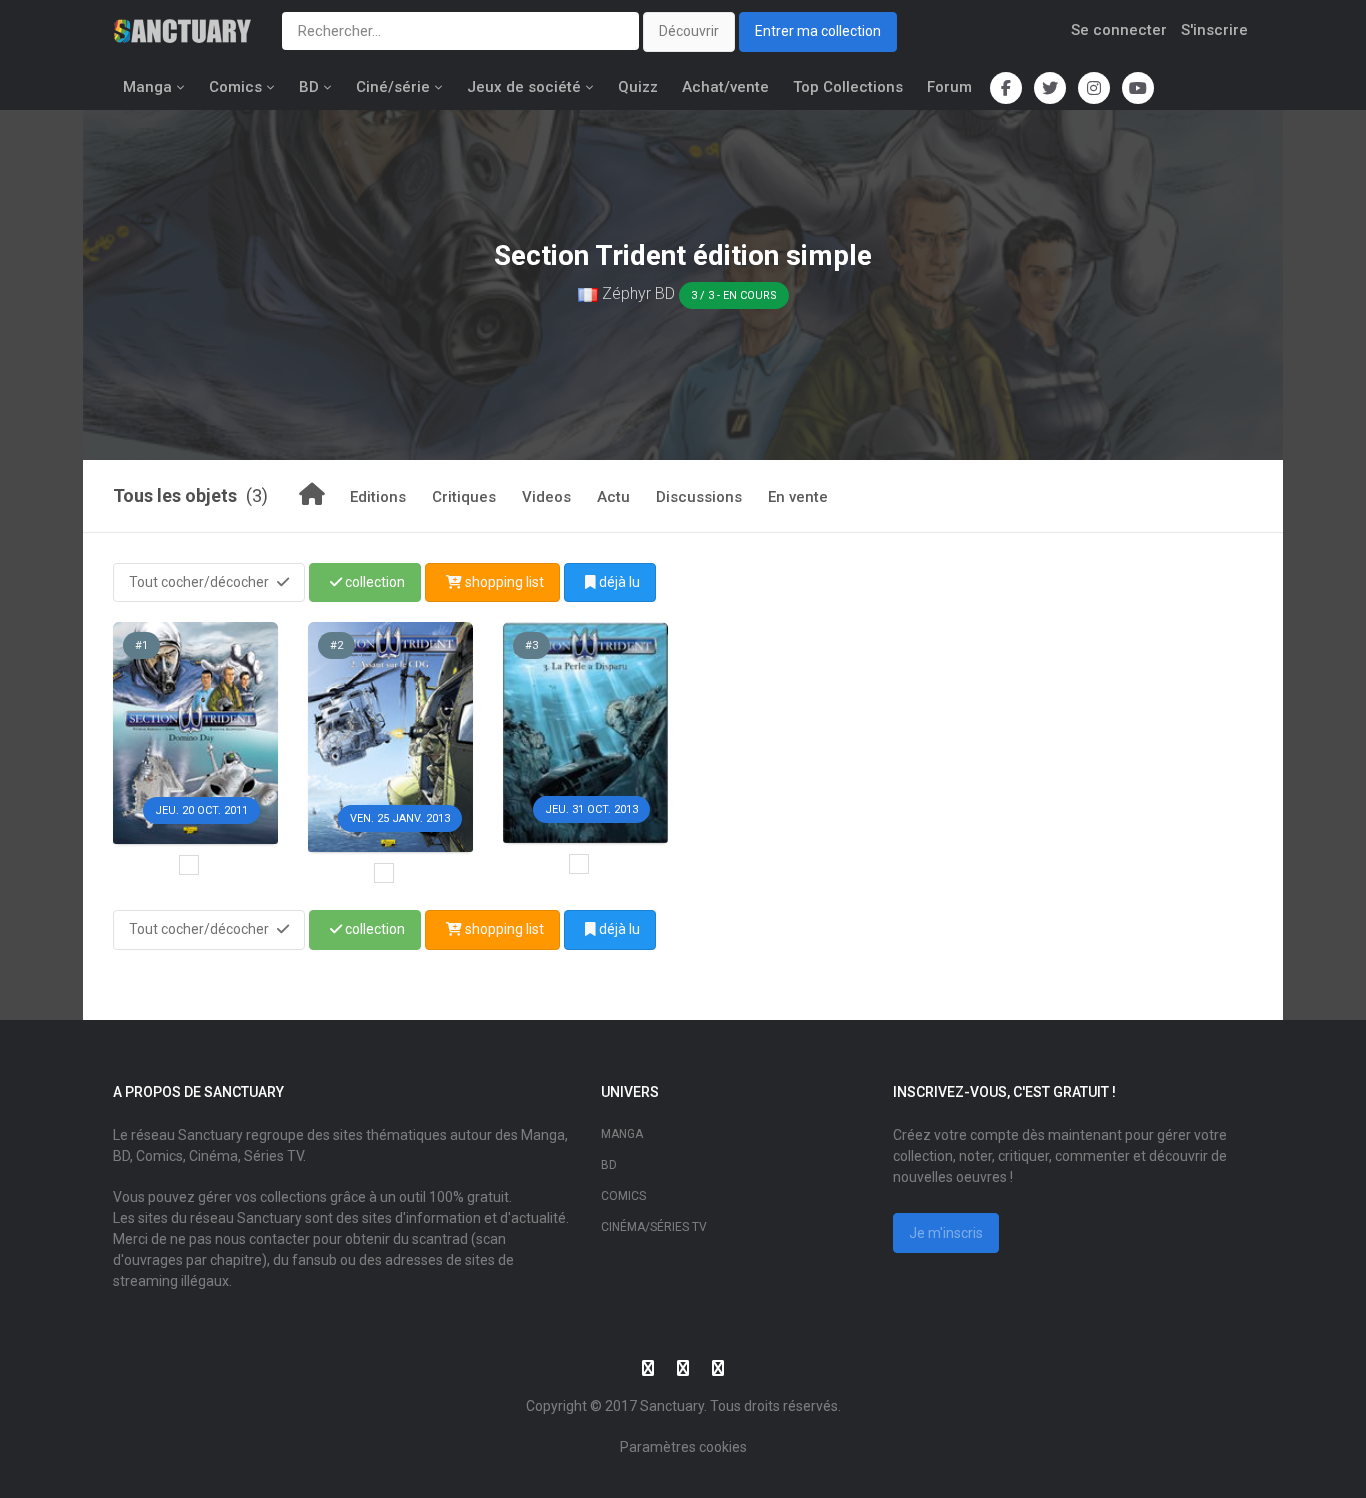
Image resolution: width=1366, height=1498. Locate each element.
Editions (378, 497)
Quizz (638, 87)
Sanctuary (672, 1406)
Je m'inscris (946, 1233)
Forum (949, 87)
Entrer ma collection (818, 31)
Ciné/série (393, 87)
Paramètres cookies (683, 1447)
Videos (546, 497)
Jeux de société (524, 87)
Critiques (464, 497)
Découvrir (689, 31)
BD (309, 87)
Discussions (699, 497)
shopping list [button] (503, 582)
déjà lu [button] (618, 582)
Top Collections (848, 87)
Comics (235, 87)
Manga (147, 87)
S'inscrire (1214, 30)
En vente (798, 497)
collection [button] (373, 582)
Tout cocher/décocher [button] (200, 582)
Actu (613, 497)
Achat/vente (725, 87)
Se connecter (1119, 30)
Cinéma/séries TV (654, 1227)
